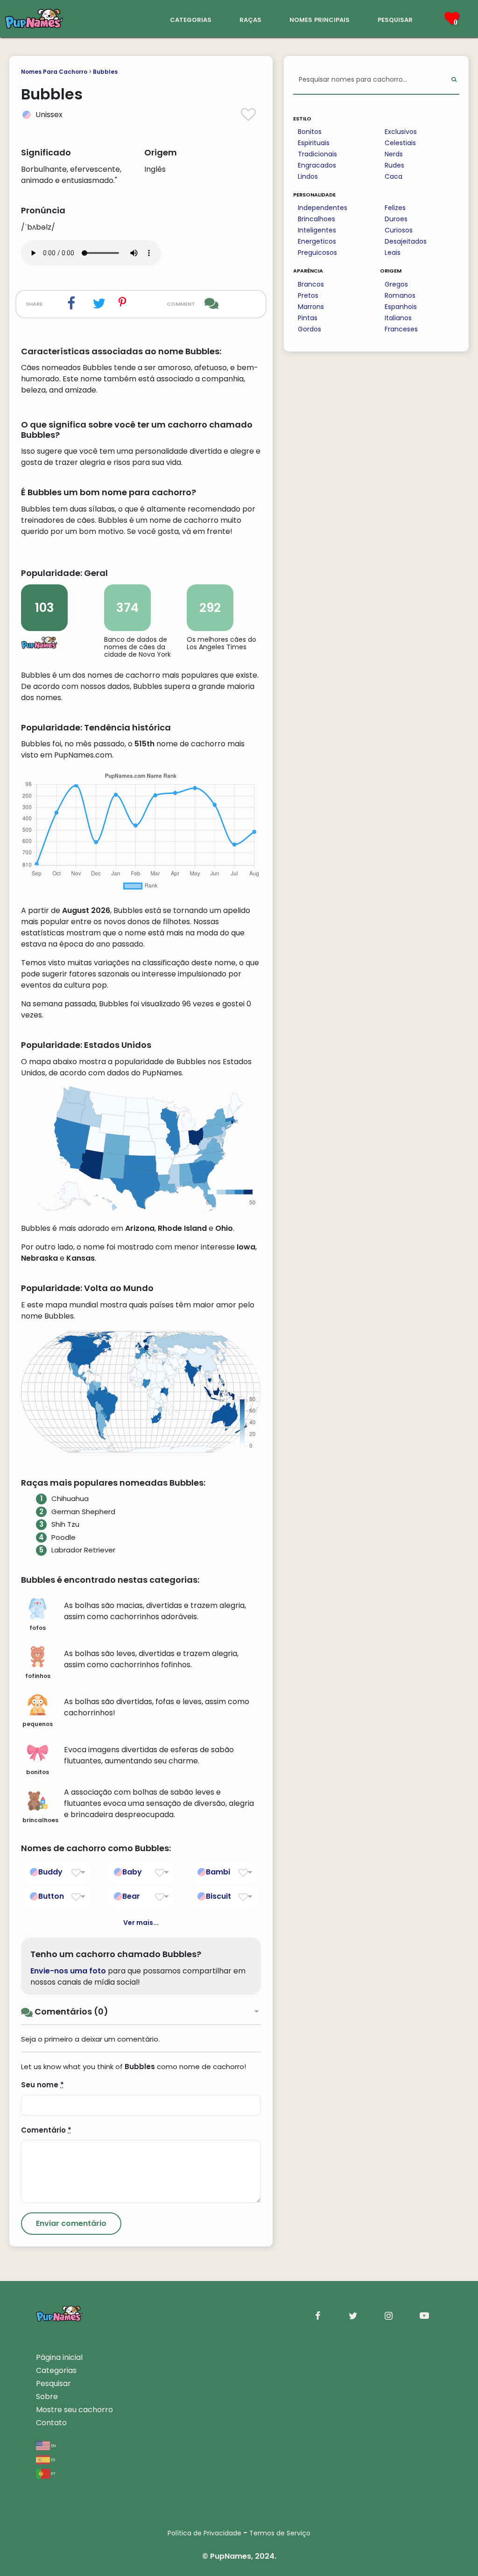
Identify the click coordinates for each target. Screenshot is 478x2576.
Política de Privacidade (204, 2533)
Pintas (308, 318)
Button (51, 1896)
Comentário (46, 2130)
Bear (131, 1896)
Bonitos (310, 132)
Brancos (311, 284)
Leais (393, 253)
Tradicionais (317, 154)
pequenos (38, 1724)
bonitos (38, 1772)
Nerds (394, 154)
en (53, 2445)
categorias (191, 19)
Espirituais (314, 143)
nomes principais (320, 19)
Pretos (308, 295)
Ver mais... (141, 1923)
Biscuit (218, 1896)
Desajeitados (406, 241)
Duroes (396, 219)
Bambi (218, 1872)
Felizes (395, 208)
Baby (132, 1872)
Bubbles (105, 72)
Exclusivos (401, 132)
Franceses (401, 329)
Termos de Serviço (280, 2533)
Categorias (56, 2370)
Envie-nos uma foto (68, 1971)
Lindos (308, 176)
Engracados (317, 165)
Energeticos (317, 241)
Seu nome (42, 2085)
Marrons (311, 307)
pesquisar (395, 19)
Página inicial (59, 2357)
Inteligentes (317, 230)
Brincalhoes (316, 219)
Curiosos (399, 230)
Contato (51, 2423)
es (53, 2459)
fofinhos (38, 1676)
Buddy (50, 1872)
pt (53, 2473)
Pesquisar (53, 2383)
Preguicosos (317, 253)
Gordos (309, 329)
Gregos (396, 284)
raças (250, 19)
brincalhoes (40, 1820)
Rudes (394, 165)
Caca (394, 176)
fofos (38, 1628)
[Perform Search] (454, 80)
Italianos (398, 318)
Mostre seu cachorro (74, 2410)
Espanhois (401, 307)
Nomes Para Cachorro (54, 72)
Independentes (323, 208)
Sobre (47, 2397)
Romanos (400, 295)
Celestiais (400, 143)
